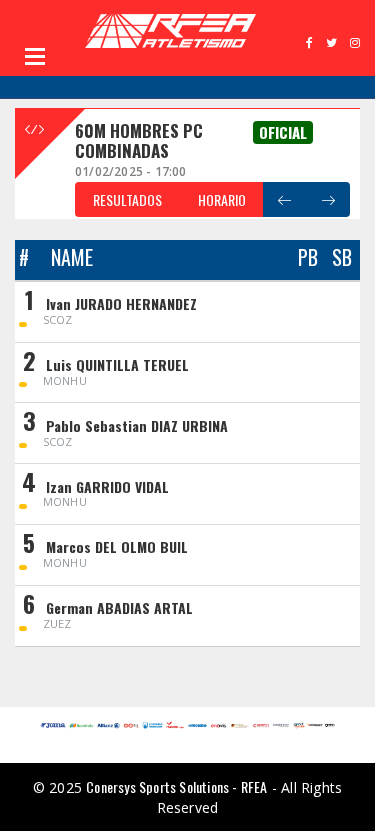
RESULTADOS (127, 199)
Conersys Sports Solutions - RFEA (176, 786)
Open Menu (35, 56)
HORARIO (222, 199)
